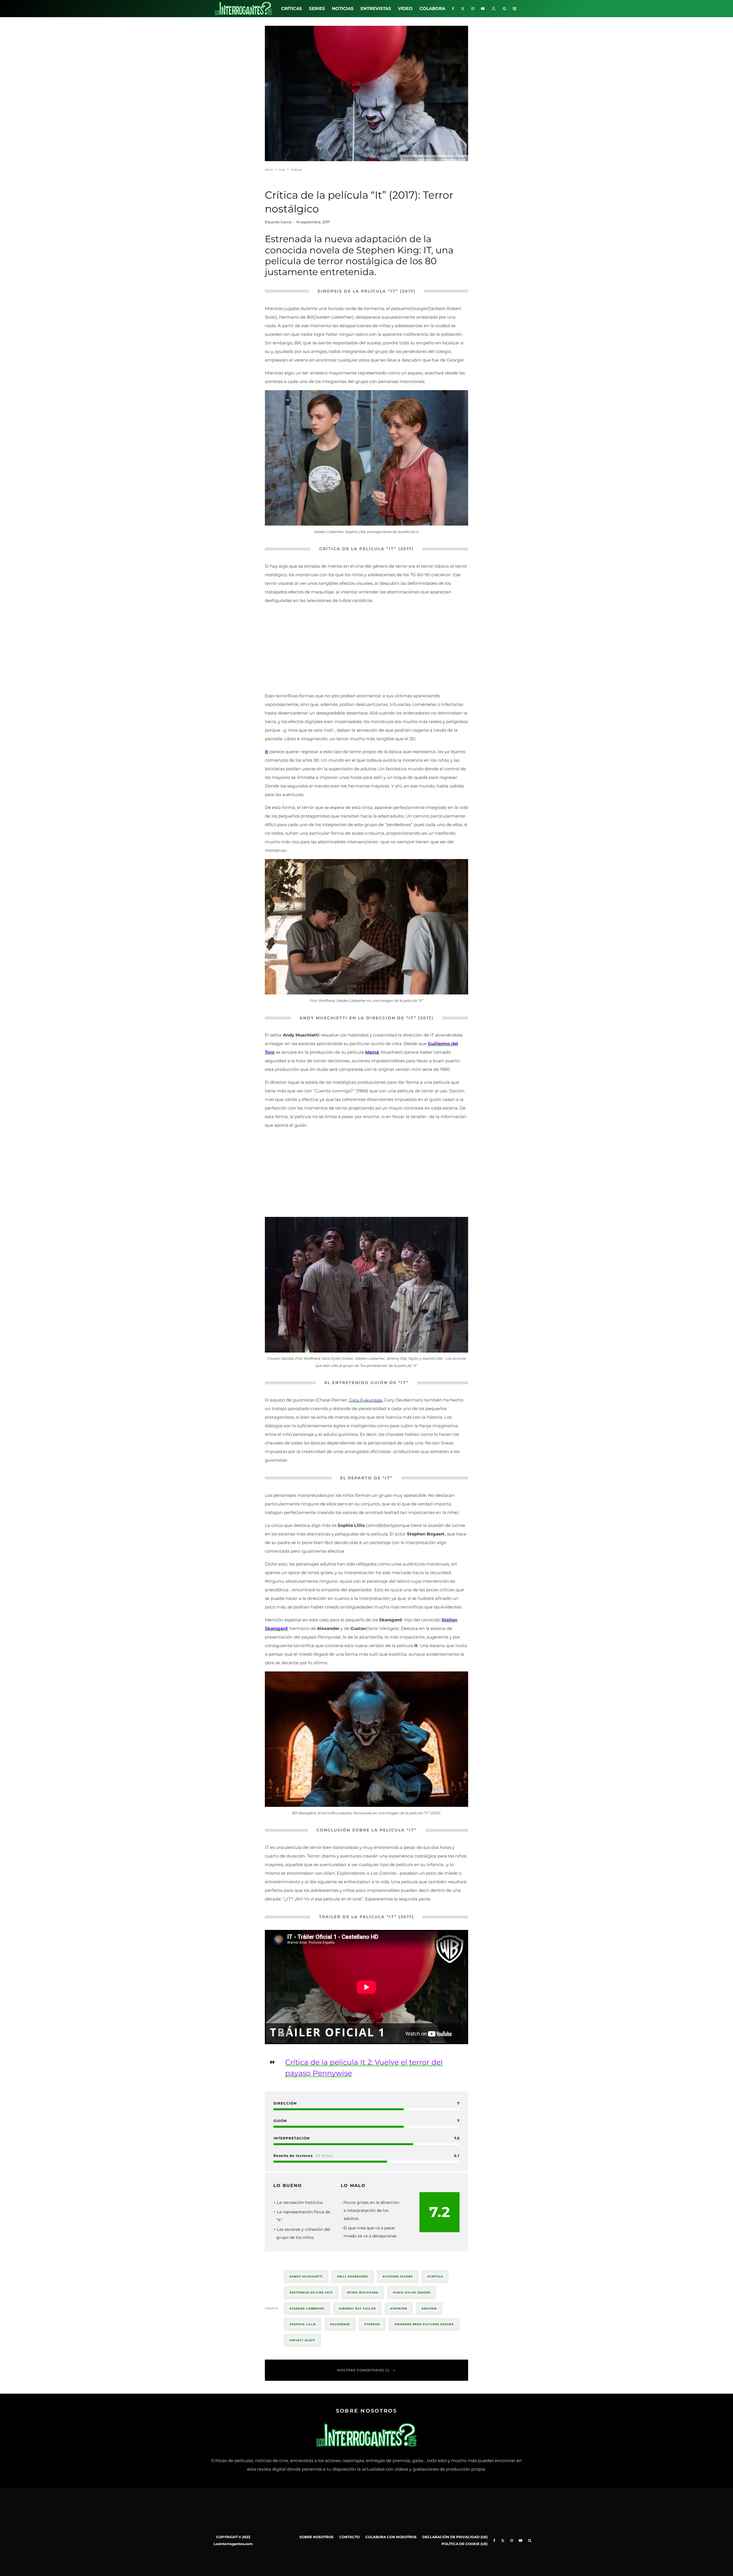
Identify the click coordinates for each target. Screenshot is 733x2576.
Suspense (341, 2324)
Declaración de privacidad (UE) (455, 2537)
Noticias (343, 8)
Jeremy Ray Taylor (358, 2308)
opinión (400, 2308)
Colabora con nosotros (391, 2537)
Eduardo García (278, 222)
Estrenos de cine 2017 (312, 2292)
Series (317, 8)
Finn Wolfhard (364, 2292)
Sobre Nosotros (317, 2537)
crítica (436, 2276)
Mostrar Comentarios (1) (363, 2370)
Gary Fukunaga (366, 1400)
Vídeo (405, 8)
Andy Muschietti (307, 2276)
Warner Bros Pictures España (425, 2324)
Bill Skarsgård (354, 2276)
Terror (373, 2324)
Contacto (349, 2537)
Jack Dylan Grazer (413, 2292)
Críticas (292, 8)
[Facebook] (453, 9)
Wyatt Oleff (304, 2340)
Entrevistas (376, 8)
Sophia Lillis (304, 2324)
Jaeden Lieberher (308, 2308)
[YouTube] (483, 9)
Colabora (432, 8)
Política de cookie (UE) (465, 2544)
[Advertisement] (366, 649)
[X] (463, 9)
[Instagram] (473, 9)
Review (430, 2308)
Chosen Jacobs (399, 2276)
